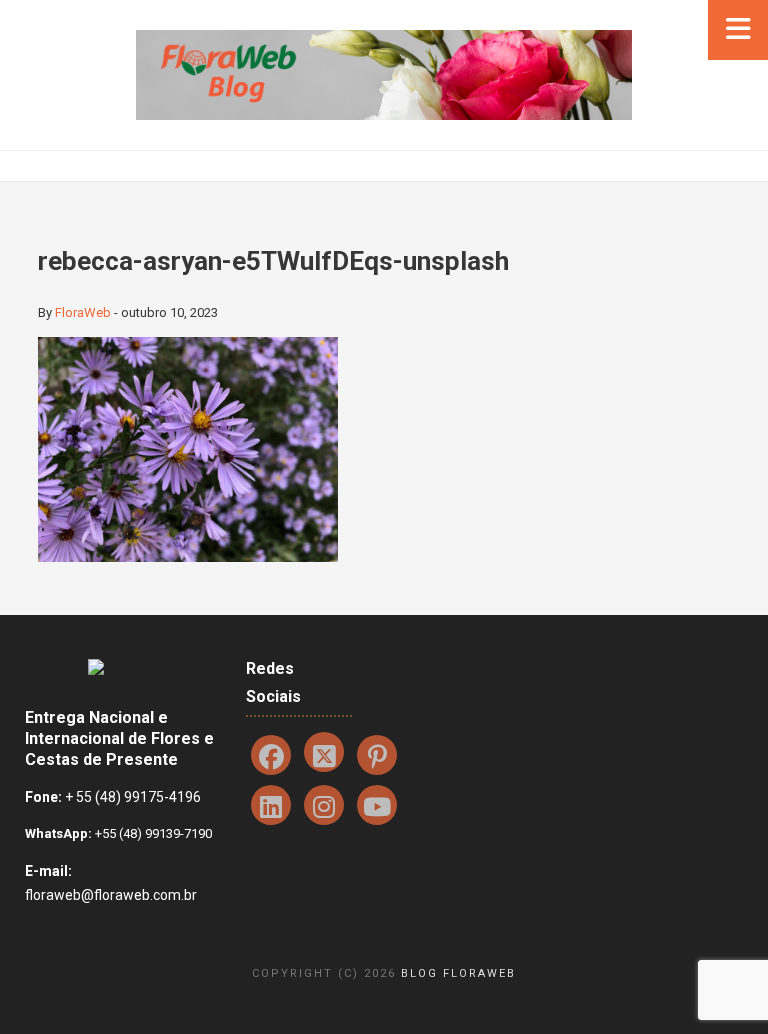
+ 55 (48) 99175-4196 (133, 797)
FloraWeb (83, 312)
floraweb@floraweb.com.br (111, 895)
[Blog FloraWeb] (383, 73)
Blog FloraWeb (458, 973)
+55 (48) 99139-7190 (152, 833)
